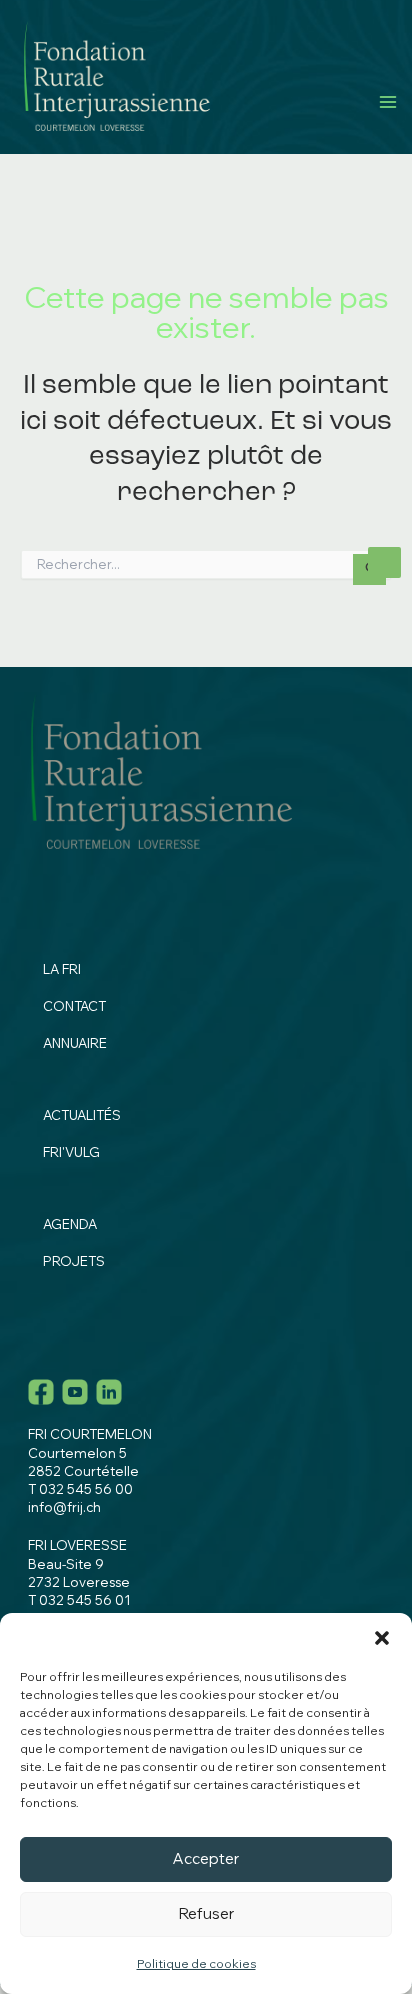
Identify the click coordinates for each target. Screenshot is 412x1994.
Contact (74, 1006)
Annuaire (75, 1043)
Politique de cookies (196, 1963)
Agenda (70, 1224)
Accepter (206, 1858)
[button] (382, 1638)
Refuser (206, 1913)
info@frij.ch (64, 1507)
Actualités (82, 1115)
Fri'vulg (71, 1152)
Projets (74, 1261)
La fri (62, 969)
